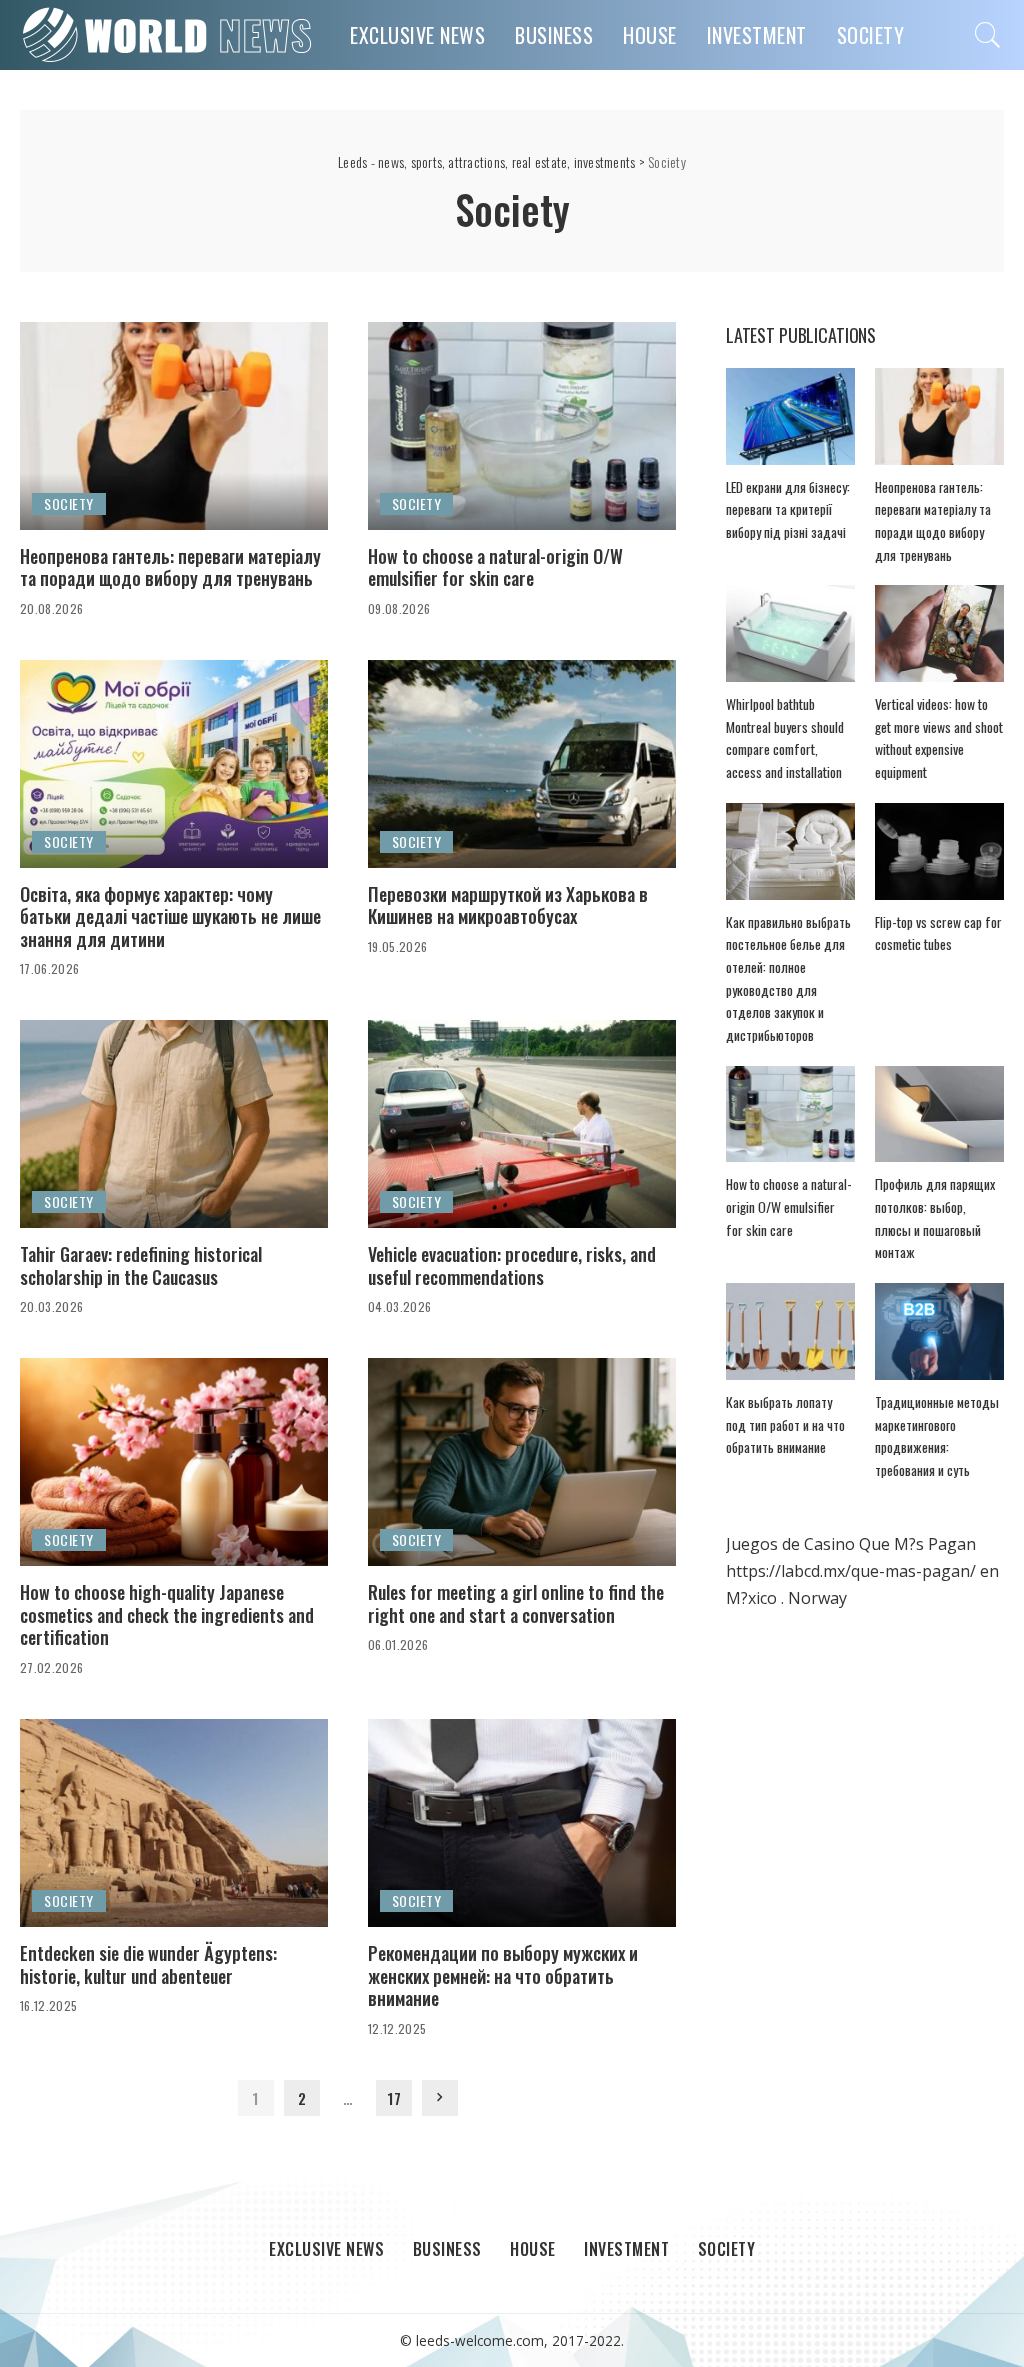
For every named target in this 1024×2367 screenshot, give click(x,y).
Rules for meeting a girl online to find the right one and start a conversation (516, 1603)
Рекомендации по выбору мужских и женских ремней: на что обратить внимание (503, 1975)
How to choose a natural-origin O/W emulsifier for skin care (495, 567)
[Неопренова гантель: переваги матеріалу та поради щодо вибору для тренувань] (174, 426)
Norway (817, 1598)
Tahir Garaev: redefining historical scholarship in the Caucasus (141, 1265)
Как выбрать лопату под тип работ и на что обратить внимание (785, 1424)
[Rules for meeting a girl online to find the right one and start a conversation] (522, 1462)
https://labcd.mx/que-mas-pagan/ (851, 1571)
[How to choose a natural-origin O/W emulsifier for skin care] (522, 426)
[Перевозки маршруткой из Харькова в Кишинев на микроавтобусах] (522, 764)
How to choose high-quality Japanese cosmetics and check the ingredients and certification (167, 1614)
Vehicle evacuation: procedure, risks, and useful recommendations (512, 1265)
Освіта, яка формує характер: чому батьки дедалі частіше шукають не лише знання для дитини (170, 916)
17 (394, 2098)
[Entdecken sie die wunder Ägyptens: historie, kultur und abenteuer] (174, 1823)
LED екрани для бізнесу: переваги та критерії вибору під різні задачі (788, 509)
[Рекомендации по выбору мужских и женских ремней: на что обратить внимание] (522, 1823)
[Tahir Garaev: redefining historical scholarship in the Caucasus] (174, 1124)
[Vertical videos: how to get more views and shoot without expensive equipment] (939, 633)
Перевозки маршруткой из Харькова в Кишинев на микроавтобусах (508, 905)
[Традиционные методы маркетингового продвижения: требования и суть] (939, 1331)
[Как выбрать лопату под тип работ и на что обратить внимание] (790, 1331)
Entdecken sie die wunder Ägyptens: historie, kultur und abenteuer (148, 1964)
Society (69, 503)
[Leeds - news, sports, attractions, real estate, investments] (170, 35)
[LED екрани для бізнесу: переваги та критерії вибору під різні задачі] (790, 416)
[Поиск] (988, 35)
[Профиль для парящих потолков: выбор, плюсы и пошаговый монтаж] (939, 1114)
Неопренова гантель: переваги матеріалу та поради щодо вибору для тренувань (170, 567)
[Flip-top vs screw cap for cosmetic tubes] (939, 851)
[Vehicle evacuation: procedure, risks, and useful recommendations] (522, 1124)
